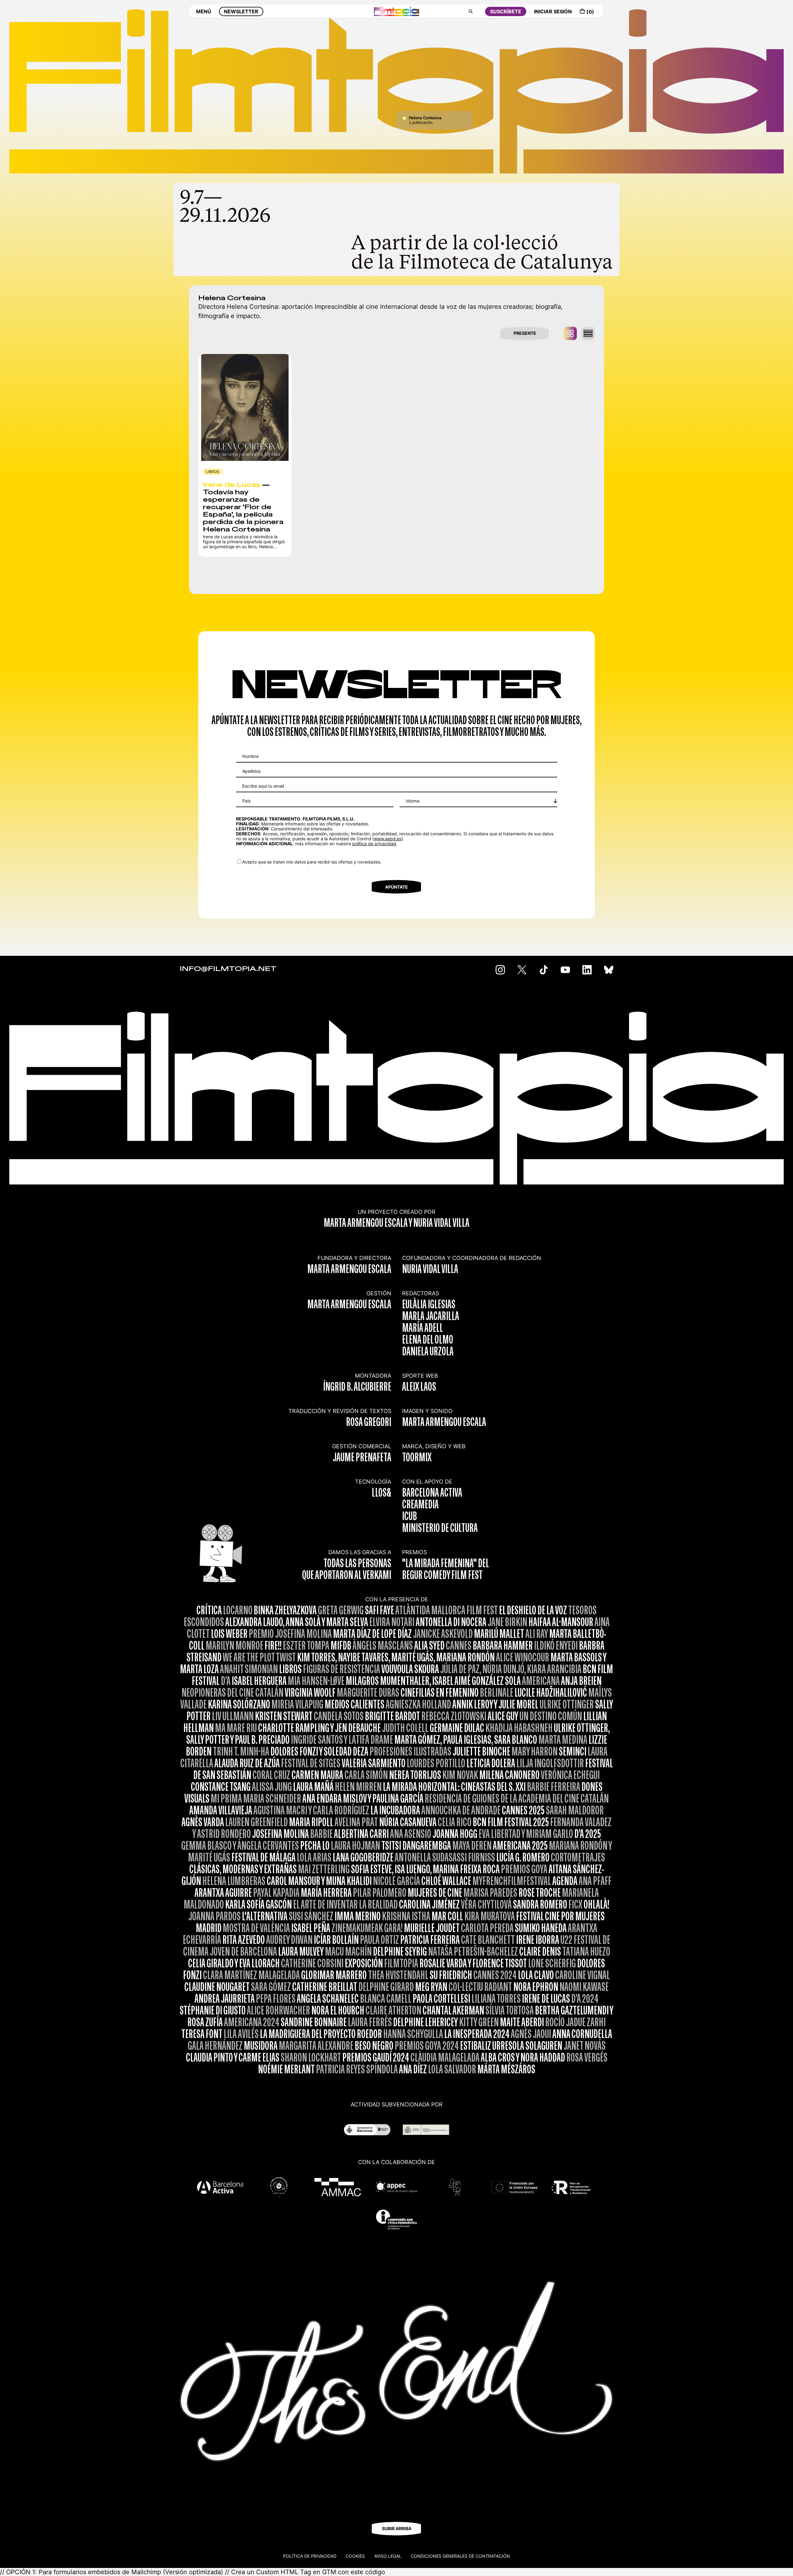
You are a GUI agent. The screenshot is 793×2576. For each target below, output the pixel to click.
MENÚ (204, 11)
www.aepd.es (388, 839)
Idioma (413, 801)
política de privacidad (374, 844)
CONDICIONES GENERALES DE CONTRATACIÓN (460, 2556)
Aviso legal (388, 2556)
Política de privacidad (310, 2556)
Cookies (355, 2556)
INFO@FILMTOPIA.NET (228, 969)
